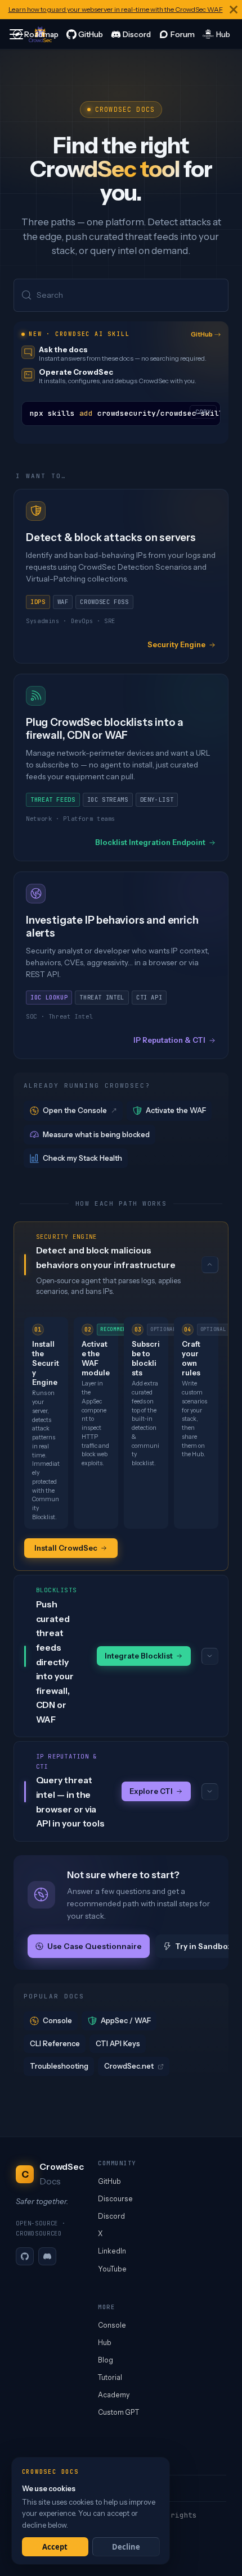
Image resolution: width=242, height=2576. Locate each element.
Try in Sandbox (203, 1946)
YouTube (112, 2269)
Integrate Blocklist (139, 1656)
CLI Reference (55, 2043)
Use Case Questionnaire (95, 1946)
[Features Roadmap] (35, 34)
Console (57, 2020)
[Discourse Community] (177, 34)
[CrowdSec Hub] (216, 34)
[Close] (234, 10)
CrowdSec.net (129, 2066)
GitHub (202, 334)
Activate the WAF (176, 1110)
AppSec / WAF (126, 2020)
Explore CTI (151, 1791)
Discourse (115, 2199)
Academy (114, 2395)
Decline (126, 2547)
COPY (203, 412)
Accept (55, 2547)
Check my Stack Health (82, 1158)
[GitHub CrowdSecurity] (85, 34)
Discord (111, 2216)
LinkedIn (112, 2251)
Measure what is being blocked (96, 1134)
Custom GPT (118, 2412)
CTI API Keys (118, 2043)
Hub (105, 2343)
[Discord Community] (131, 34)
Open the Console (75, 1110)
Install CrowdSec (66, 1548)
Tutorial (110, 2377)
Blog (106, 2360)
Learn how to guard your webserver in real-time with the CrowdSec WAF (116, 9)
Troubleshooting (59, 2066)
